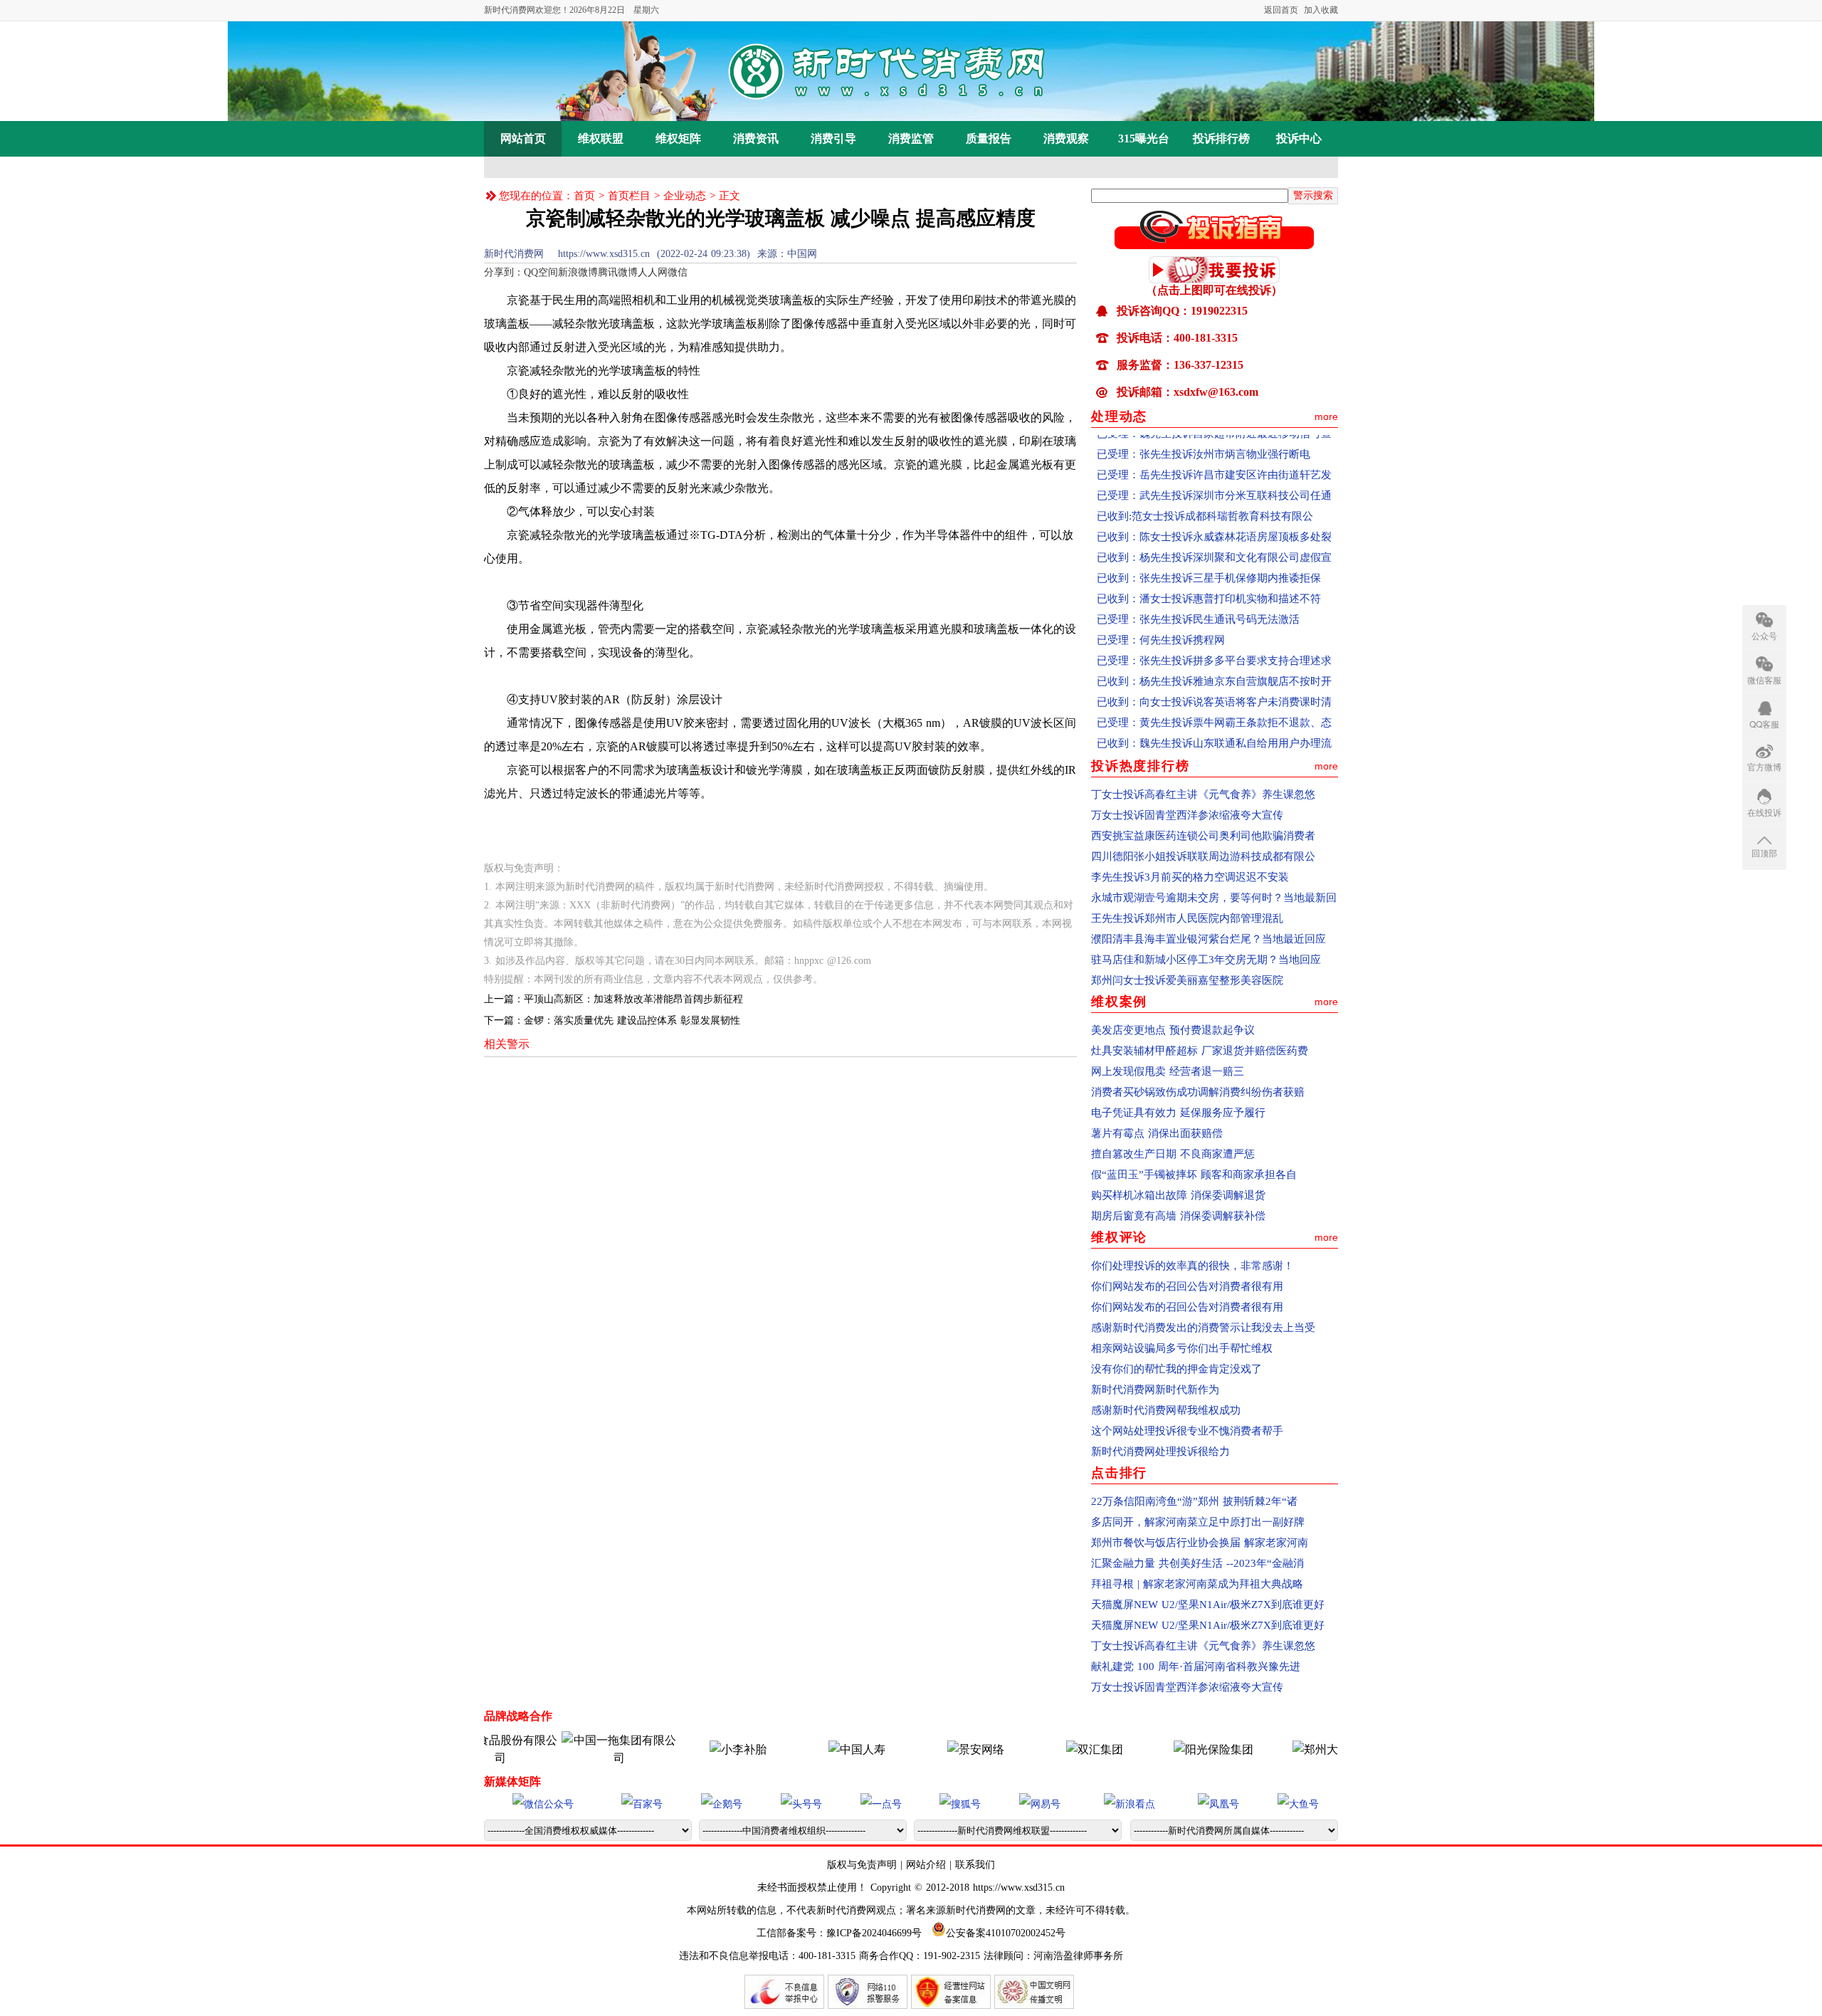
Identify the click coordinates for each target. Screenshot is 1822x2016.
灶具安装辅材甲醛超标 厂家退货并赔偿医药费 (1200, 1051)
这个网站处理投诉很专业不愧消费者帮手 (1187, 1431)
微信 (678, 272)
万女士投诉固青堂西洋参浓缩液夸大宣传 (1187, 815)
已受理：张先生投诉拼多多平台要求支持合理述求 (1214, 631)
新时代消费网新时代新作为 (1155, 1390)
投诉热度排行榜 (1141, 766)
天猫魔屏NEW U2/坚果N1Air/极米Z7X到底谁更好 (1208, 1605)
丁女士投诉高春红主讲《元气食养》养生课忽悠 (1203, 794)
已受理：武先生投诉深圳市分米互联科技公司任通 (1214, 466)
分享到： (504, 272)
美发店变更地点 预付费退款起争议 (1173, 1030)
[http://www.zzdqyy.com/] (1286, 1749)
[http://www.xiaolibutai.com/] (692, 1749)
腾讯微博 (618, 272)
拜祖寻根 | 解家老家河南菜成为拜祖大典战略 (1197, 1584)
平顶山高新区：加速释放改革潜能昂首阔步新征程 (633, 999)
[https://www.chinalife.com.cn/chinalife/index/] (811, 1749)
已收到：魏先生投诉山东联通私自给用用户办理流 (1214, 714)
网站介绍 (926, 1865)
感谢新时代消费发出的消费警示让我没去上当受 (1203, 1328)
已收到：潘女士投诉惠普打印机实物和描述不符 (1209, 569)
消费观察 (1066, 138)
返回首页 (1281, 10)
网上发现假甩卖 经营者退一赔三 (1168, 1071)
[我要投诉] (1214, 279)
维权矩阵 (678, 138)
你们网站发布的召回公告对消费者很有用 (1187, 1286)
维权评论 (1119, 1237)
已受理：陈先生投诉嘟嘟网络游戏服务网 (1193, 735)
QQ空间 (541, 272)
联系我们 (975, 1865)
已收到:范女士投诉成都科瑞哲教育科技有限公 (1205, 487)
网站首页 (523, 138)
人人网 (653, 272)
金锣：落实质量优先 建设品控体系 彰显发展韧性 (632, 1020)
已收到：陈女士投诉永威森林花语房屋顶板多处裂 (1214, 508)
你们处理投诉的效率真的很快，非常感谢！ (1192, 1266)
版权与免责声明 (864, 1865)
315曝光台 (1144, 138)
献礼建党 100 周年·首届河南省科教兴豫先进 (1196, 1666)
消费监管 (911, 138)
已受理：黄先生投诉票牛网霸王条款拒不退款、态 (1214, 693)
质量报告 (989, 138)
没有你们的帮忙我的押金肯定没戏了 (1176, 1369)
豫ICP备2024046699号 (874, 1933)
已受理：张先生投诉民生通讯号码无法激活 (1198, 590)
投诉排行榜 (1221, 138)
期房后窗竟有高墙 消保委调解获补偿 (1178, 1216)
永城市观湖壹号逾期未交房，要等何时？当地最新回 (1214, 898)
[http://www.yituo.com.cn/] (573, 1758)
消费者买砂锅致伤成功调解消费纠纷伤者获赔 (1198, 1092)
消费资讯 (756, 138)
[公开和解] (1214, 245)
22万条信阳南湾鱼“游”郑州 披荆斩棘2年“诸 (1194, 1501)
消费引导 (833, 138)
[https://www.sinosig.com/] (1167, 1749)
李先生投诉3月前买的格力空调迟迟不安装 (1190, 877)
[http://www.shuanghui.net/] (1048, 1749)
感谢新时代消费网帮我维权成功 (1166, 1410)
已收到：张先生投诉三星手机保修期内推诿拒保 (1209, 549)
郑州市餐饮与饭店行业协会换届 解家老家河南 (1200, 1543)
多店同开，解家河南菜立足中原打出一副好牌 (1198, 1522)
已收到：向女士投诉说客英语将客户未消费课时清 (1214, 673)
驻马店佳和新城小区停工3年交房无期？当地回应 (1206, 960)
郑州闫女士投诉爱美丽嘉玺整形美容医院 (1187, 980)
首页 (584, 196)
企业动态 (685, 196)
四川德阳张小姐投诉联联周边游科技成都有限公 (1203, 856)
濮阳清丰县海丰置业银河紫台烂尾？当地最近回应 (1208, 939)
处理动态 (1119, 416)
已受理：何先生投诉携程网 (1161, 611)
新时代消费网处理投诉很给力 (1160, 1451)
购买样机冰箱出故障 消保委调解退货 (1178, 1195)
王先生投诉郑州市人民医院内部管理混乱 (1187, 918)
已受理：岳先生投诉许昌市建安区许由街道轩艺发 (1214, 446)
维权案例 (1119, 1002)
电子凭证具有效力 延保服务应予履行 (1178, 1113)
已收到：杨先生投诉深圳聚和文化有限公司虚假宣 (1214, 528)
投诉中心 (1299, 138)
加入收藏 (1321, 10)
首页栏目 (629, 196)
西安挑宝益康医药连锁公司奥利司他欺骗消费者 (1203, 836)
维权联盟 (601, 138)
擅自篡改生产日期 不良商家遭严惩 (1173, 1154)
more (1326, 416)
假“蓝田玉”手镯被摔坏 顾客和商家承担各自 (1194, 1175)
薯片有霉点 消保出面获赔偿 (1157, 1133)
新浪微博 (578, 272)
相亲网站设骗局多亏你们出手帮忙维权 (1182, 1348)
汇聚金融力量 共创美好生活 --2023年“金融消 (1197, 1563)
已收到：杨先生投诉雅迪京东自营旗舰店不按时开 (1214, 652)
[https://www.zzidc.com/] (930, 1749)
